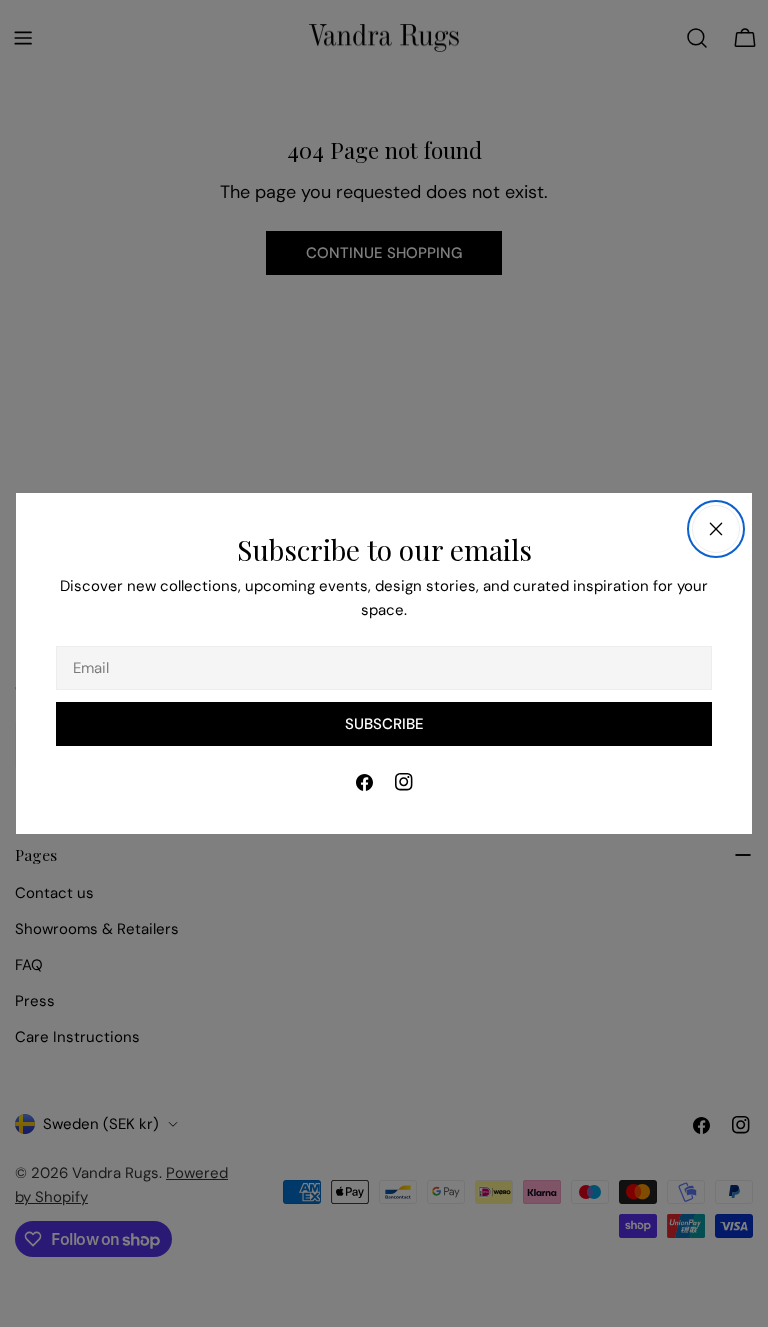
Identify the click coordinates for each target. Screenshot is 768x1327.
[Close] (716, 529)
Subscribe (384, 724)
